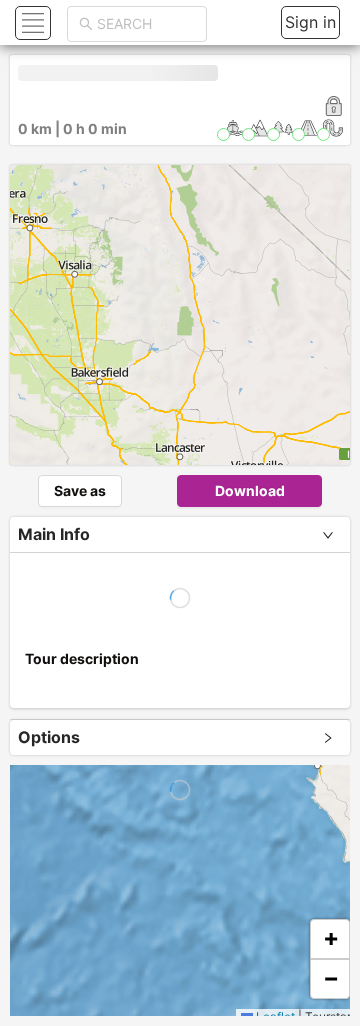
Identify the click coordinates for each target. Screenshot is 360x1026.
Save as (80, 490)
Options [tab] (49, 737)
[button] (30, 22)
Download (250, 490)
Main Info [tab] (54, 534)
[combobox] (146, 24)
